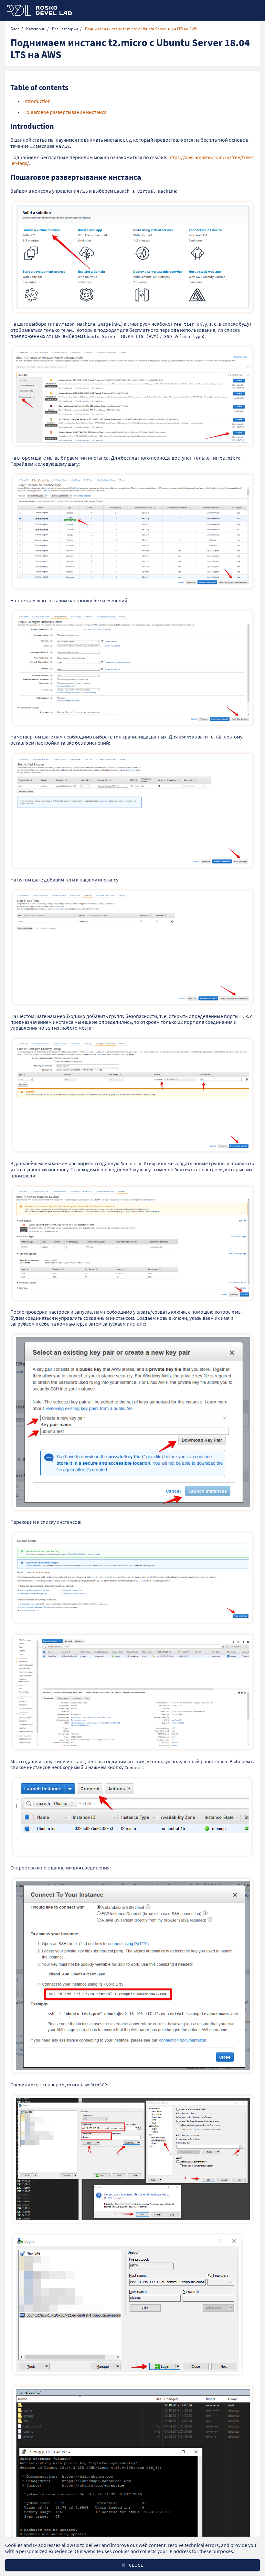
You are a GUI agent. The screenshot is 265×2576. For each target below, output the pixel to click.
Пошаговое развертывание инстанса (65, 112)
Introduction (37, 101)
